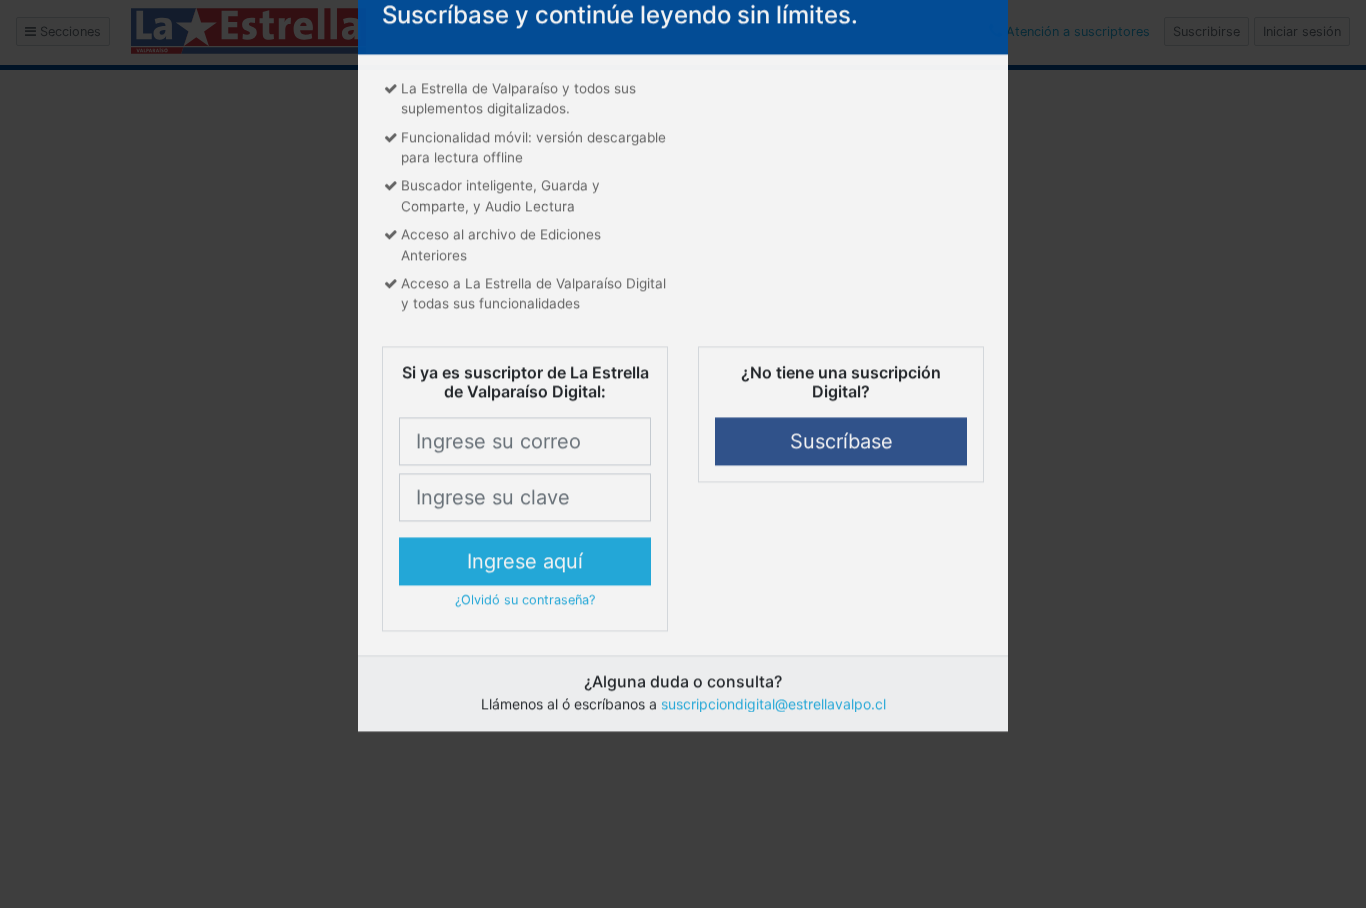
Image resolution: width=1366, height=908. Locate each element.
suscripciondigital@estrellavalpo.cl (773, 754)
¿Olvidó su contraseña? (525, 650)
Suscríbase (841, 492)
